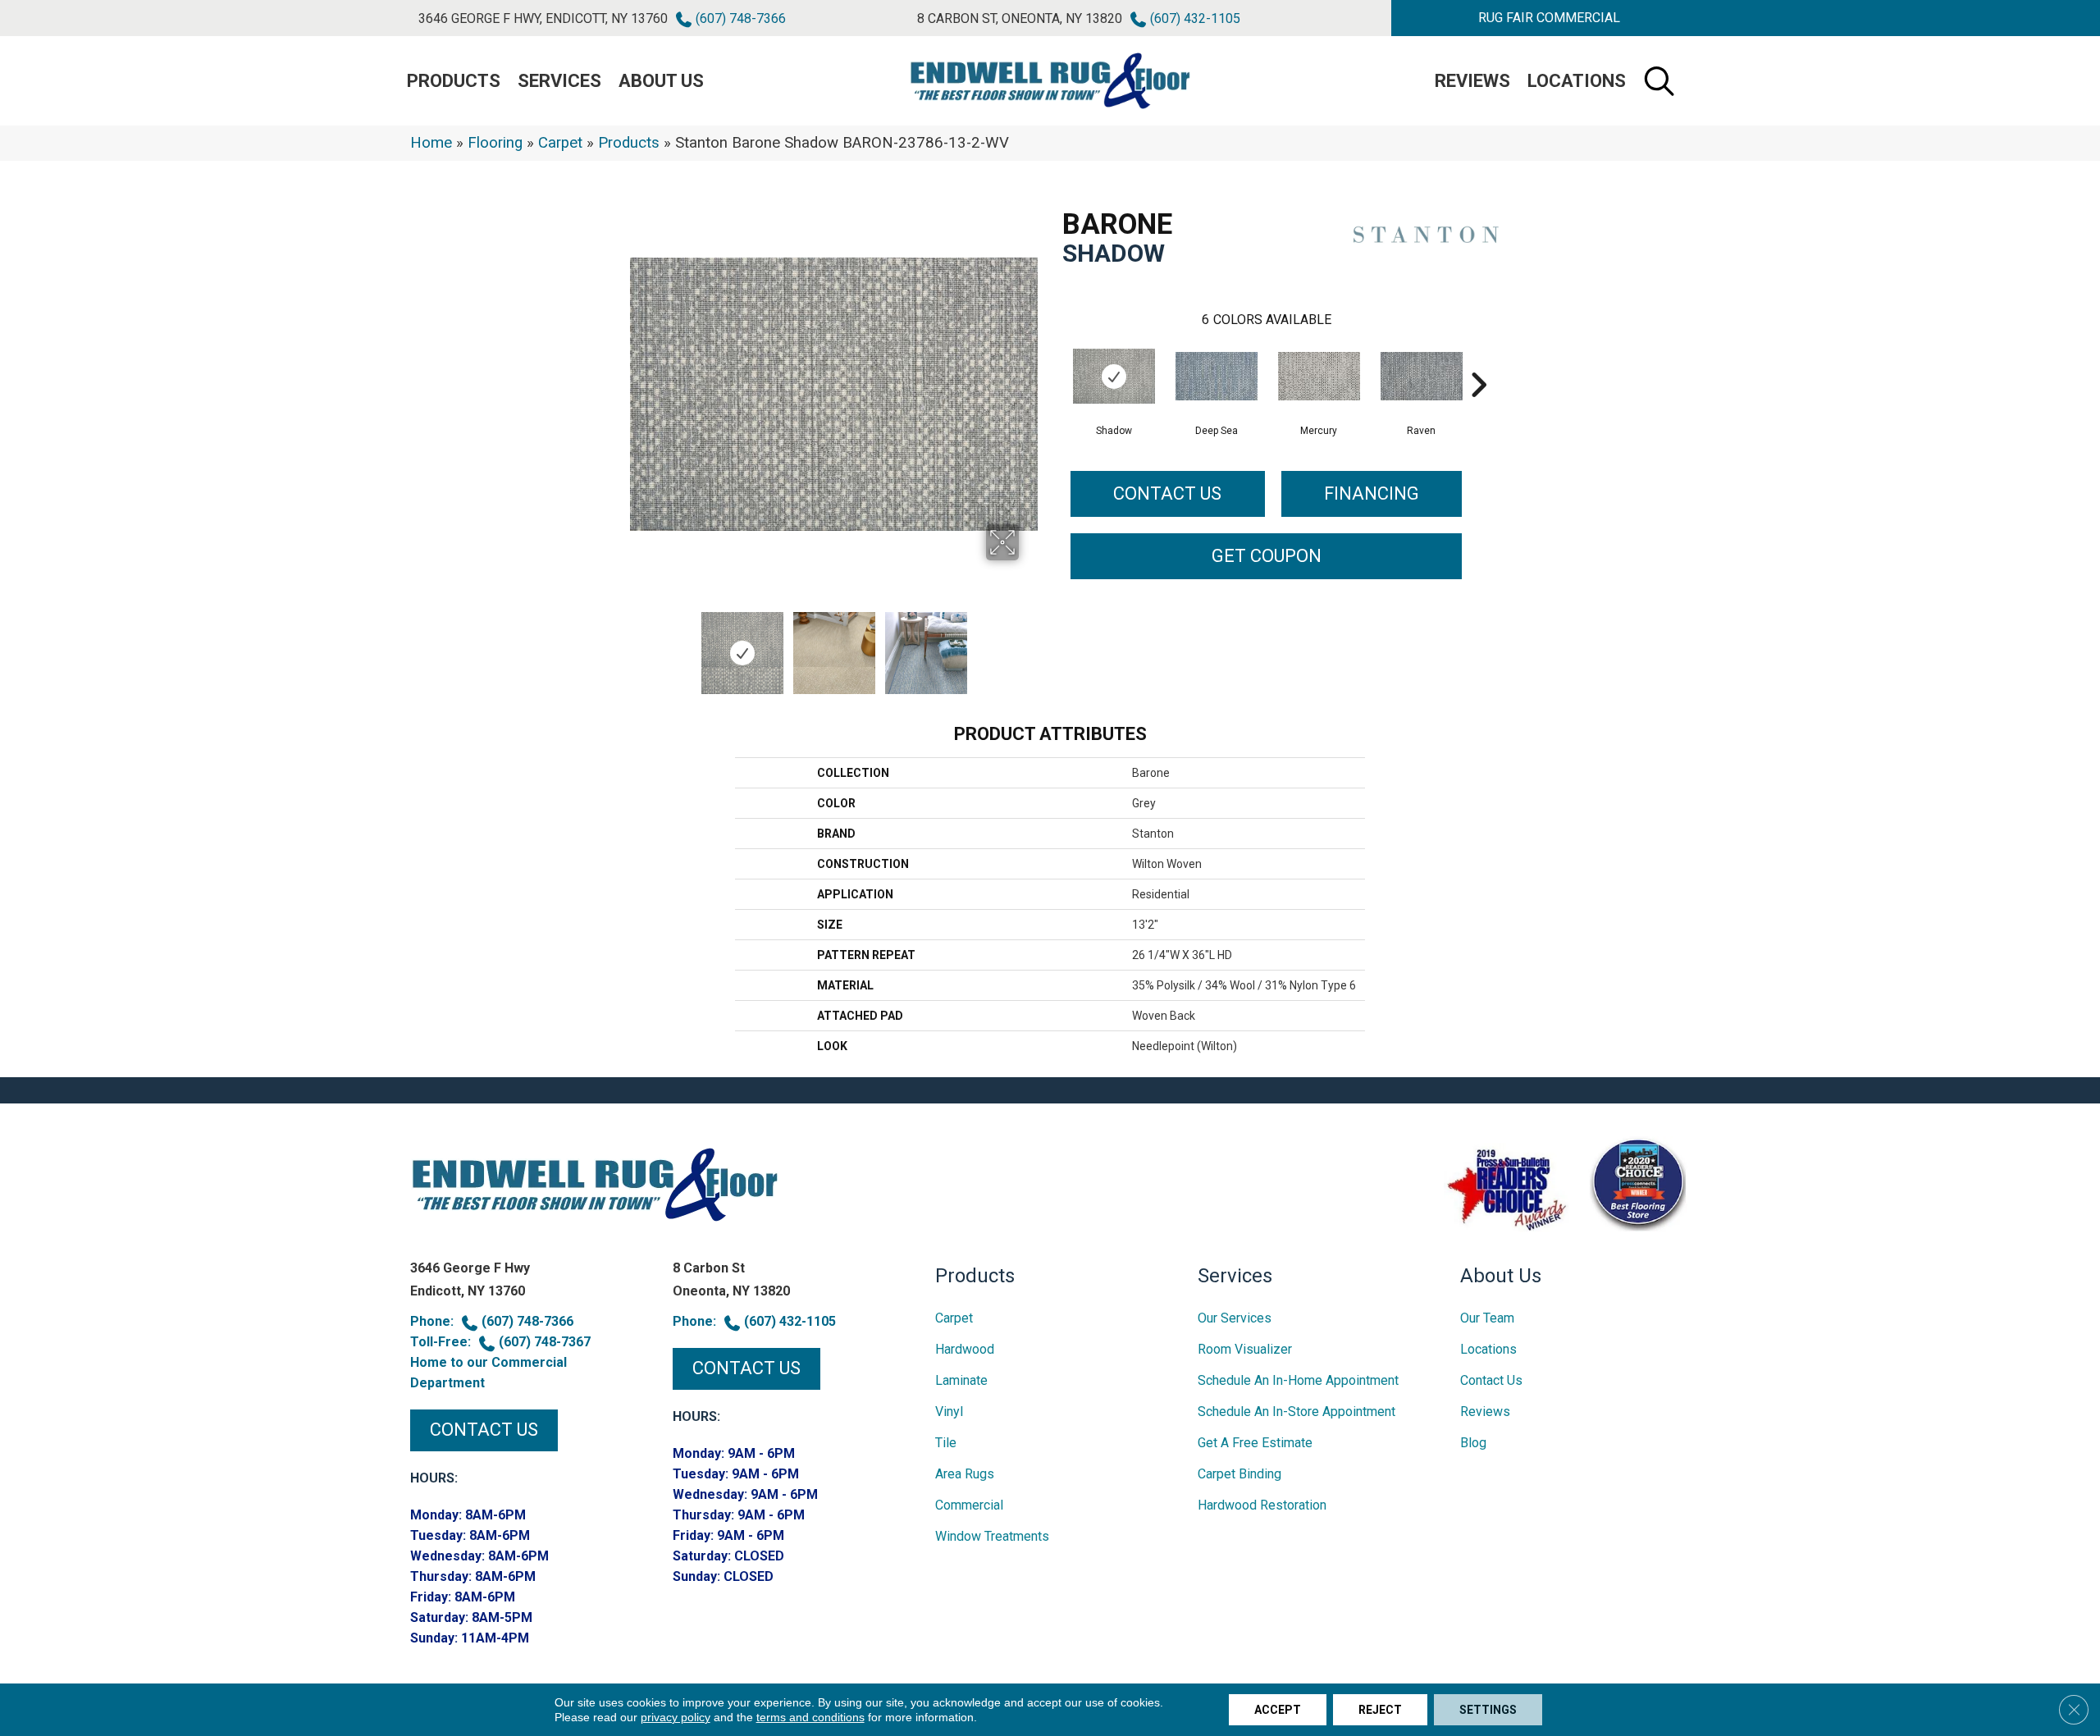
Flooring (495, 143)
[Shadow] (1114, 376)
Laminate (961, 1380)
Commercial (969, 1505)
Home (431, 143)
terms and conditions (810, 1717)
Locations (1577, 81)
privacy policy (676, 1717)
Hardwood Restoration (1262, 1505)
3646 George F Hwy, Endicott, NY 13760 (543, 18)
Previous (638, 645)
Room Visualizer (1245, 1349)
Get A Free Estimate (1255, 1443)
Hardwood (965, 1349)
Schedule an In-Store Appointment (1297, 1412)
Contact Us (1167, 493)
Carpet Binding (1239, 1474)
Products (629, 143)
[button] (1549, 18)
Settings (1488, 1710)
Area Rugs (965, 1474)
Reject (1380, 1710)
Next (1029, 645)
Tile (946, 1443)
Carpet (560, 143)
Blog (1473, 1443)
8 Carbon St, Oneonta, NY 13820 (1020, 18)
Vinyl (949, 1412)
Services (559, 81)
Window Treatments (992, 1536)
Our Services (1235, 1318)
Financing (1372, 493)
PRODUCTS (454, 81)
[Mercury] (1319, 376)
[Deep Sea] (1217, 376)
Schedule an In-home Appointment (1298, 1380)
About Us (661, 81)
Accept (1278, 1710)
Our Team (1487, 1318)
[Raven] (1422, 376)
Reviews (1472, 81)
